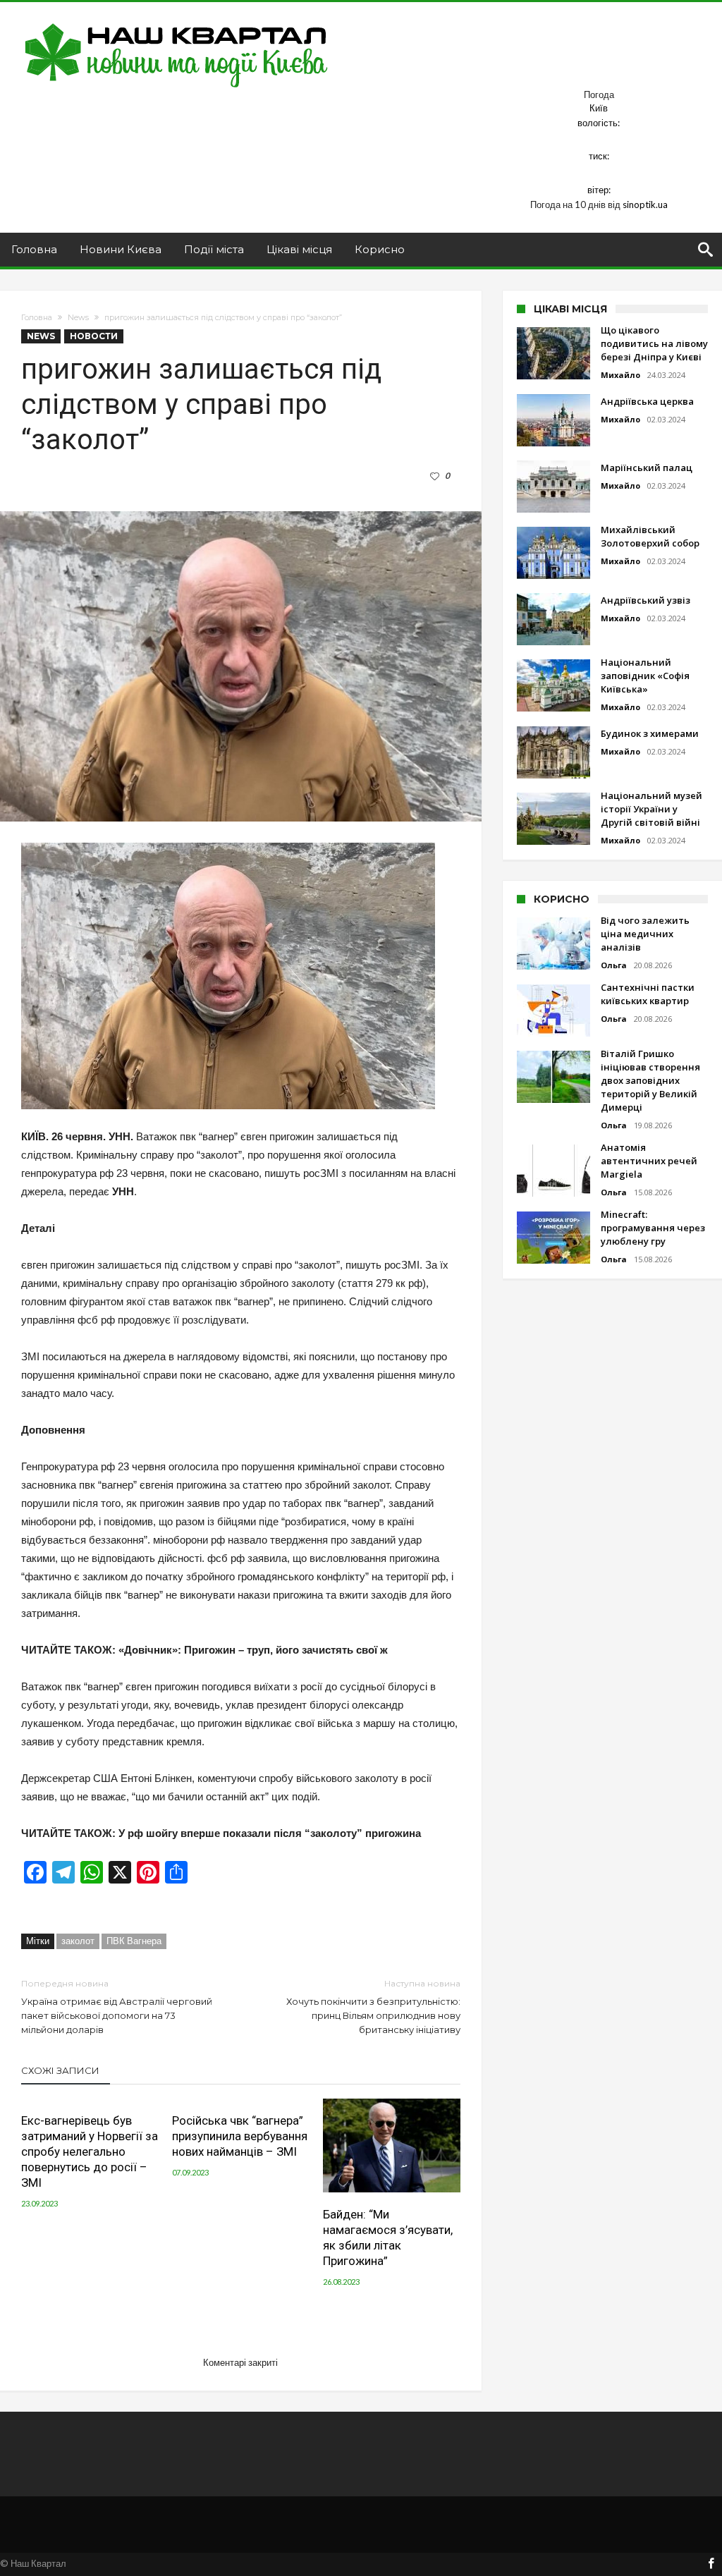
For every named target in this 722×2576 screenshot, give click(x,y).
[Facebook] (711, 2564)
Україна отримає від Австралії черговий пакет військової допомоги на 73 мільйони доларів (117, 2007)
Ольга (614, 965)
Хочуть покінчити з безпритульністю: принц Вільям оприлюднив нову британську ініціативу (373, 2007)
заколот (78, 1941)
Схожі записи (60, 2070)
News (78, 317)
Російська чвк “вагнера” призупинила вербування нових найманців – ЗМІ (240, 2136)
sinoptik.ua (645, 205)
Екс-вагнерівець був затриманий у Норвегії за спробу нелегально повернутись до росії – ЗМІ (90, 2151)
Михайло (620, 375)
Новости (94, 336)
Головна (37, 317)
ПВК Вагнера (134, 1941)
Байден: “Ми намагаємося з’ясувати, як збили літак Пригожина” (388, 2238)
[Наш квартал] (177, 23)
